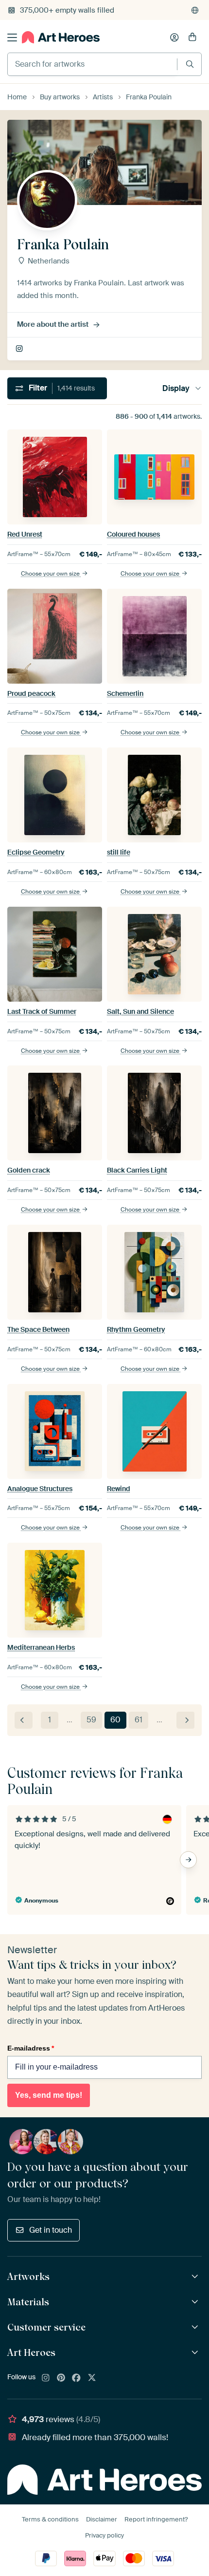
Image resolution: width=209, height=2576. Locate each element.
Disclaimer (102, 2519)
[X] (92, 2378)
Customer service (46, 2327)
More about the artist (53, 324)
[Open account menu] (174, 37)
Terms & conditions (50, 2519)
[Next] (185, 1720)
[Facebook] (76, 2378)
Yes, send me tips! (49, 2095)
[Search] (190, 64)
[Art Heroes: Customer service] (196, 2327)
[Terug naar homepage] (61, 37)
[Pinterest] (61, 2378)
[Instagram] (46, 2378)
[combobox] (92, 64)
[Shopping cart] (192, 37)
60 (115, 1720)
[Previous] (24, 1720)
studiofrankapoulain (20, 349)
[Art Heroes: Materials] (196, 2302)
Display (176, 388)
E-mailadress (31, 2048)
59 (91, 1720)
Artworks (28, 2277)
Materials (28, 2302)
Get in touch (51, 2230)
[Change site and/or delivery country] (195, 10)
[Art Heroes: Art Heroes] (196, 2353)
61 (139, 1720)
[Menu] (12, 37)
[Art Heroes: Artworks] (196, 2277)
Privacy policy (104, 2535)
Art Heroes (31, 2352)
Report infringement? (156, 2519)
